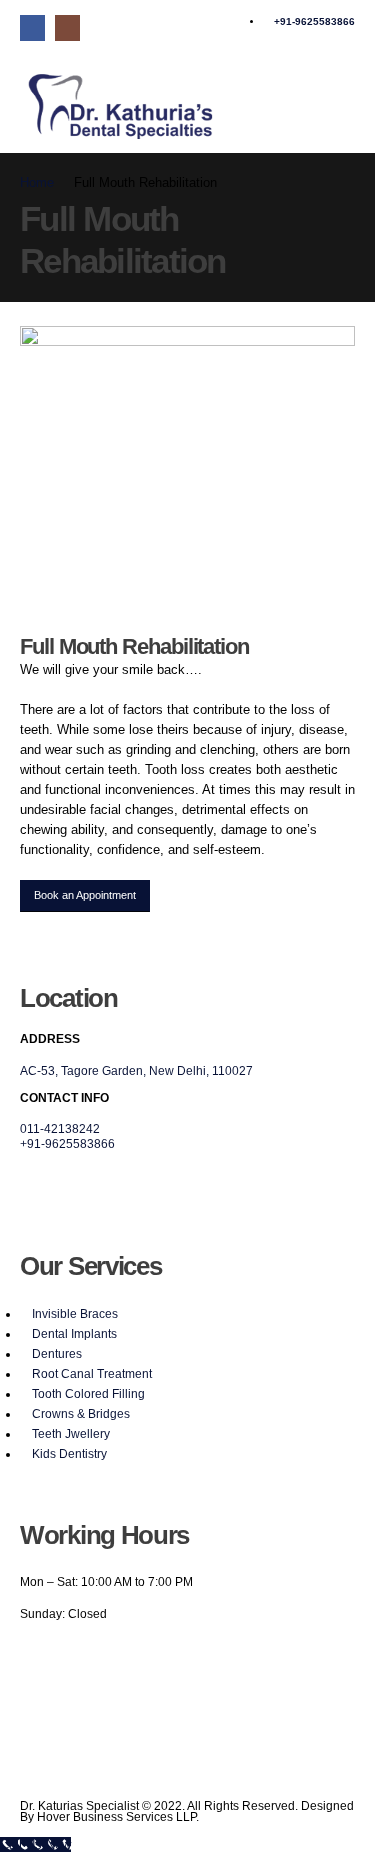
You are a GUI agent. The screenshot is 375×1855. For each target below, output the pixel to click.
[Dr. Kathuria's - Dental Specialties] (120, 105)
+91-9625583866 (67, 1143)
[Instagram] (67, 27)
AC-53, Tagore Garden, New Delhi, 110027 (136, 1070)
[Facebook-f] (44, 1656)
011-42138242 (60, 1128)
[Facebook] (32, 27)
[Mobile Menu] (343, 95)
